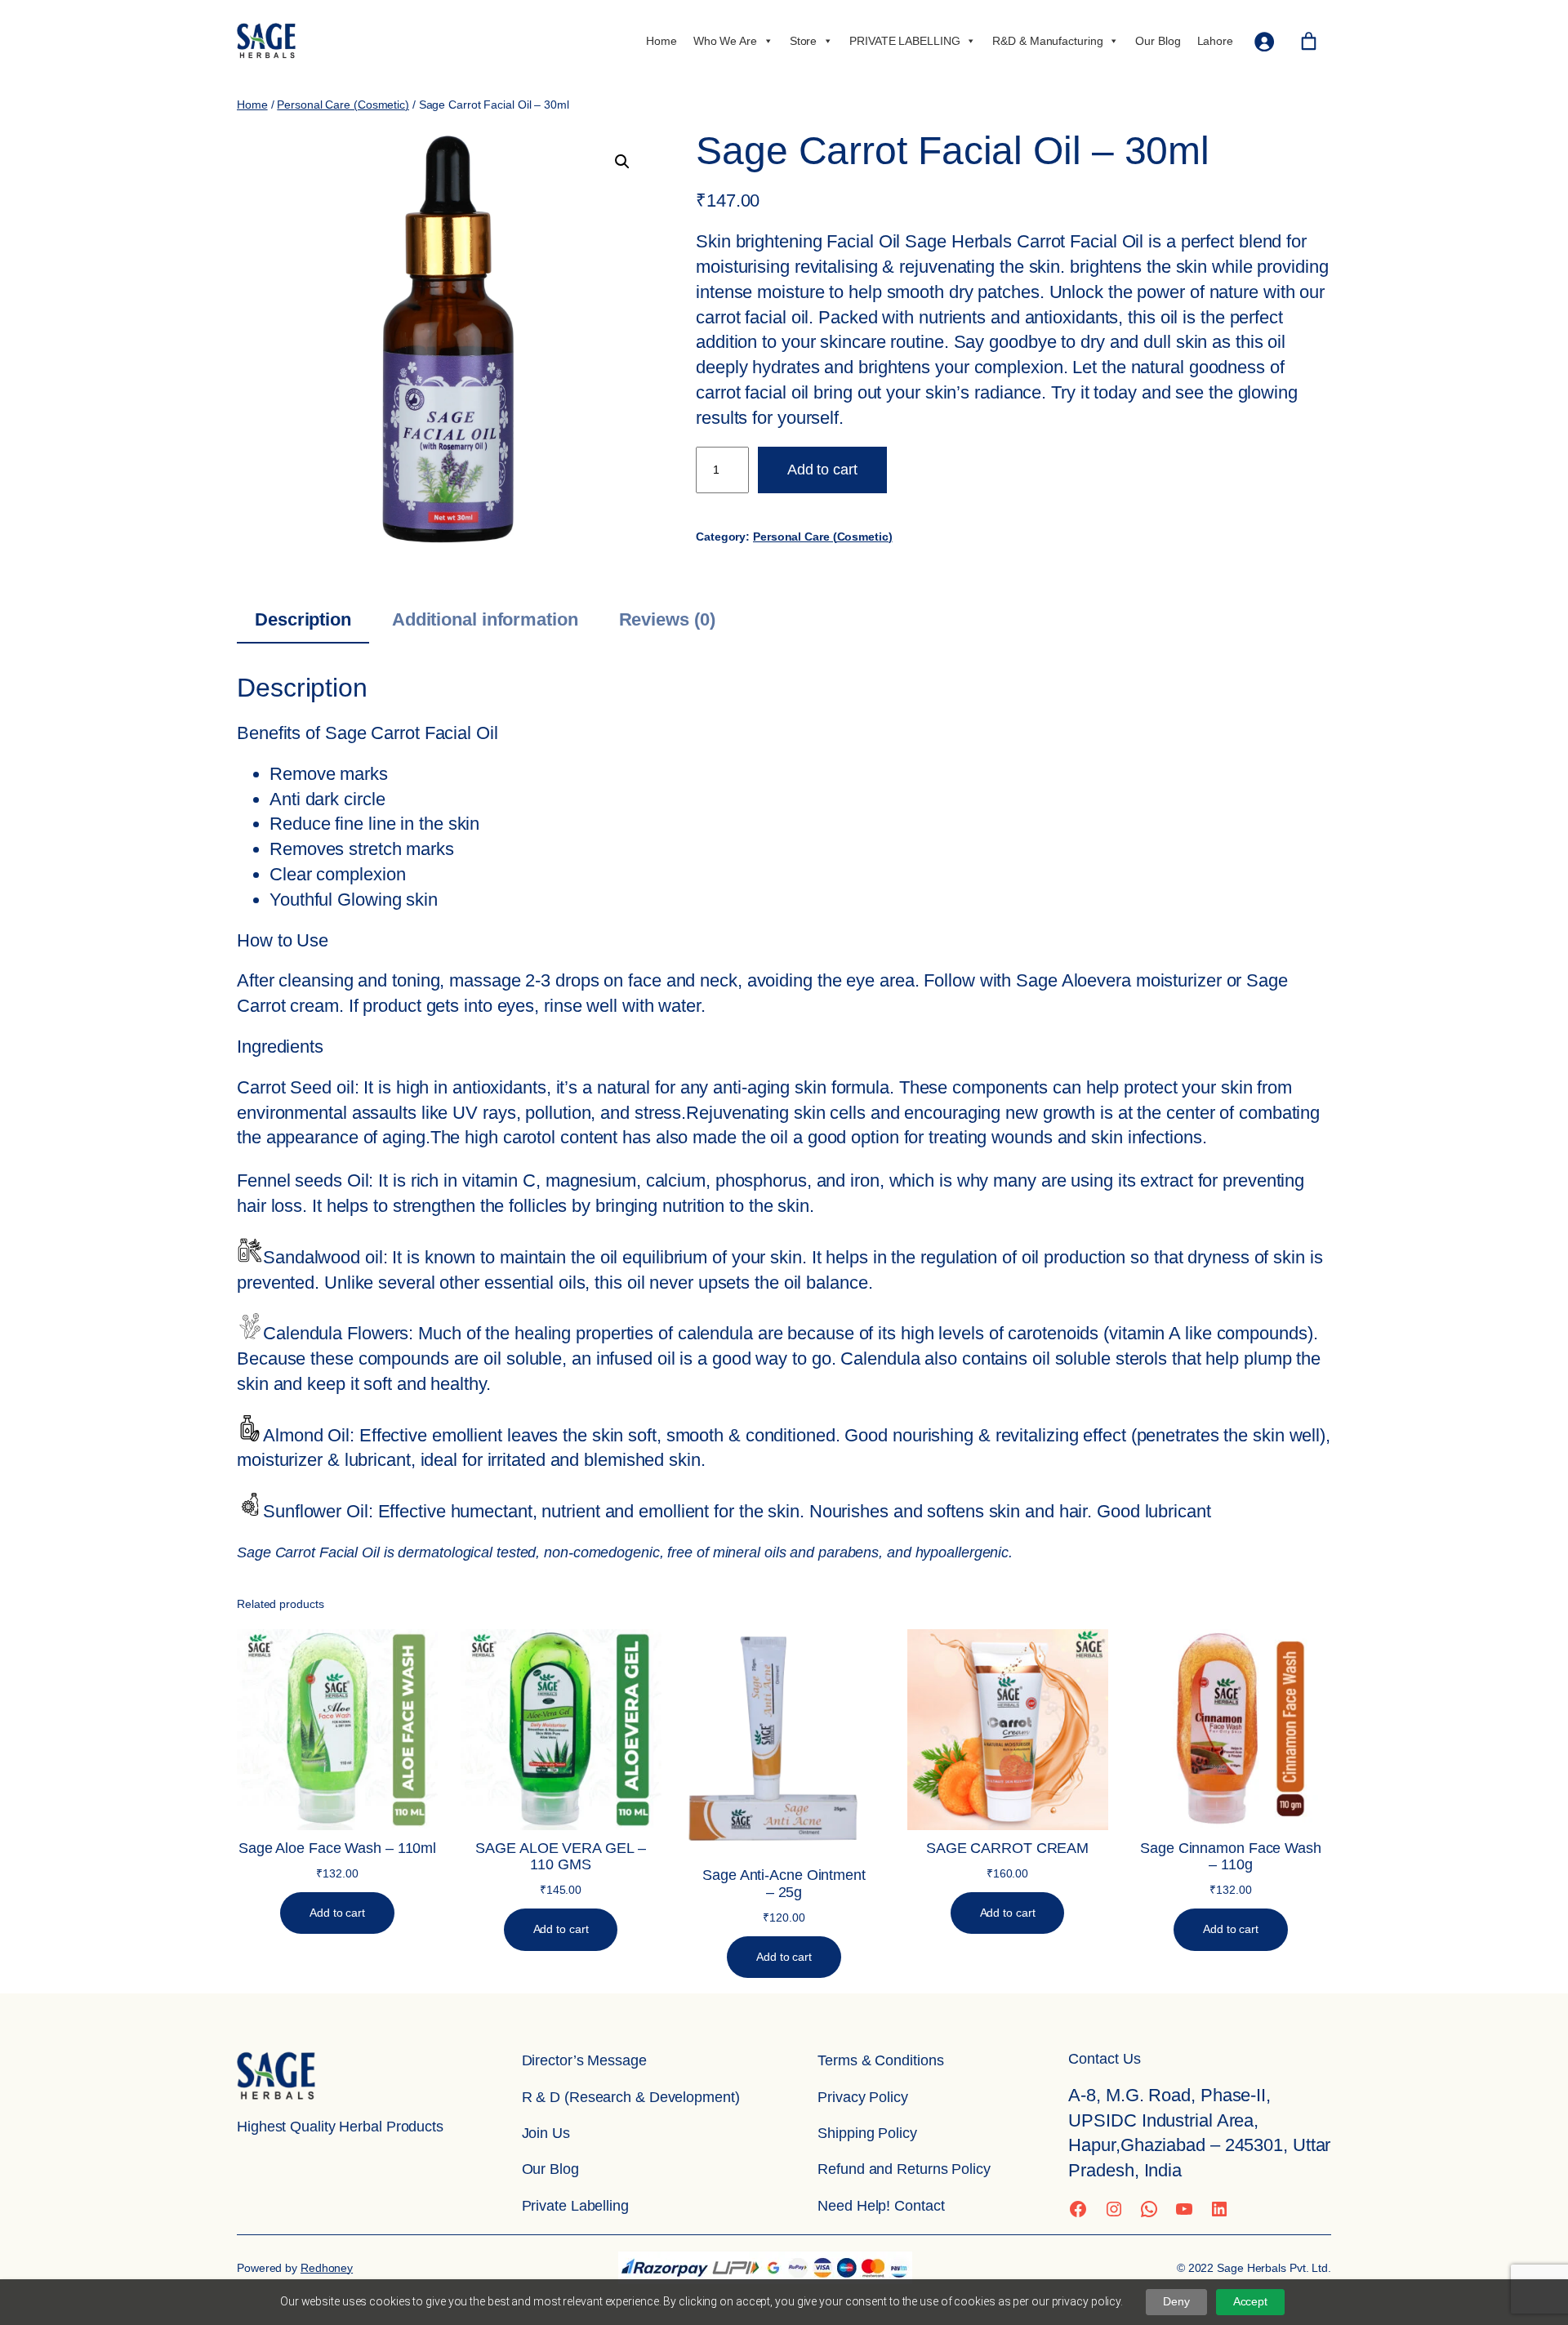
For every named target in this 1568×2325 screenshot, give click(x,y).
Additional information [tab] (485, 619)
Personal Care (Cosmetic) (343, 105)
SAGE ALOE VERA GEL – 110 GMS (560, 1856)
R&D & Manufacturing (1047, 41)
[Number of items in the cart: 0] (1309, 41)
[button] (622, 162)
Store (804, 41)
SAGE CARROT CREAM (1007, 1848)
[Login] (1264, 41)
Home (661, 41)
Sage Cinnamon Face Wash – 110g (1231, 1856)
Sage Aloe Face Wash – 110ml (337, 1848)
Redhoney (327, 2268)
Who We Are (725, 41)
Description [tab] (303, 619)
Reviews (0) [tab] (667, 619)
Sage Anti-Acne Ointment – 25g (784, 1883)
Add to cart (822, 470)
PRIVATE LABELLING (904, 41)
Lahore (1215, 41)
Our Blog (1158, 41)
